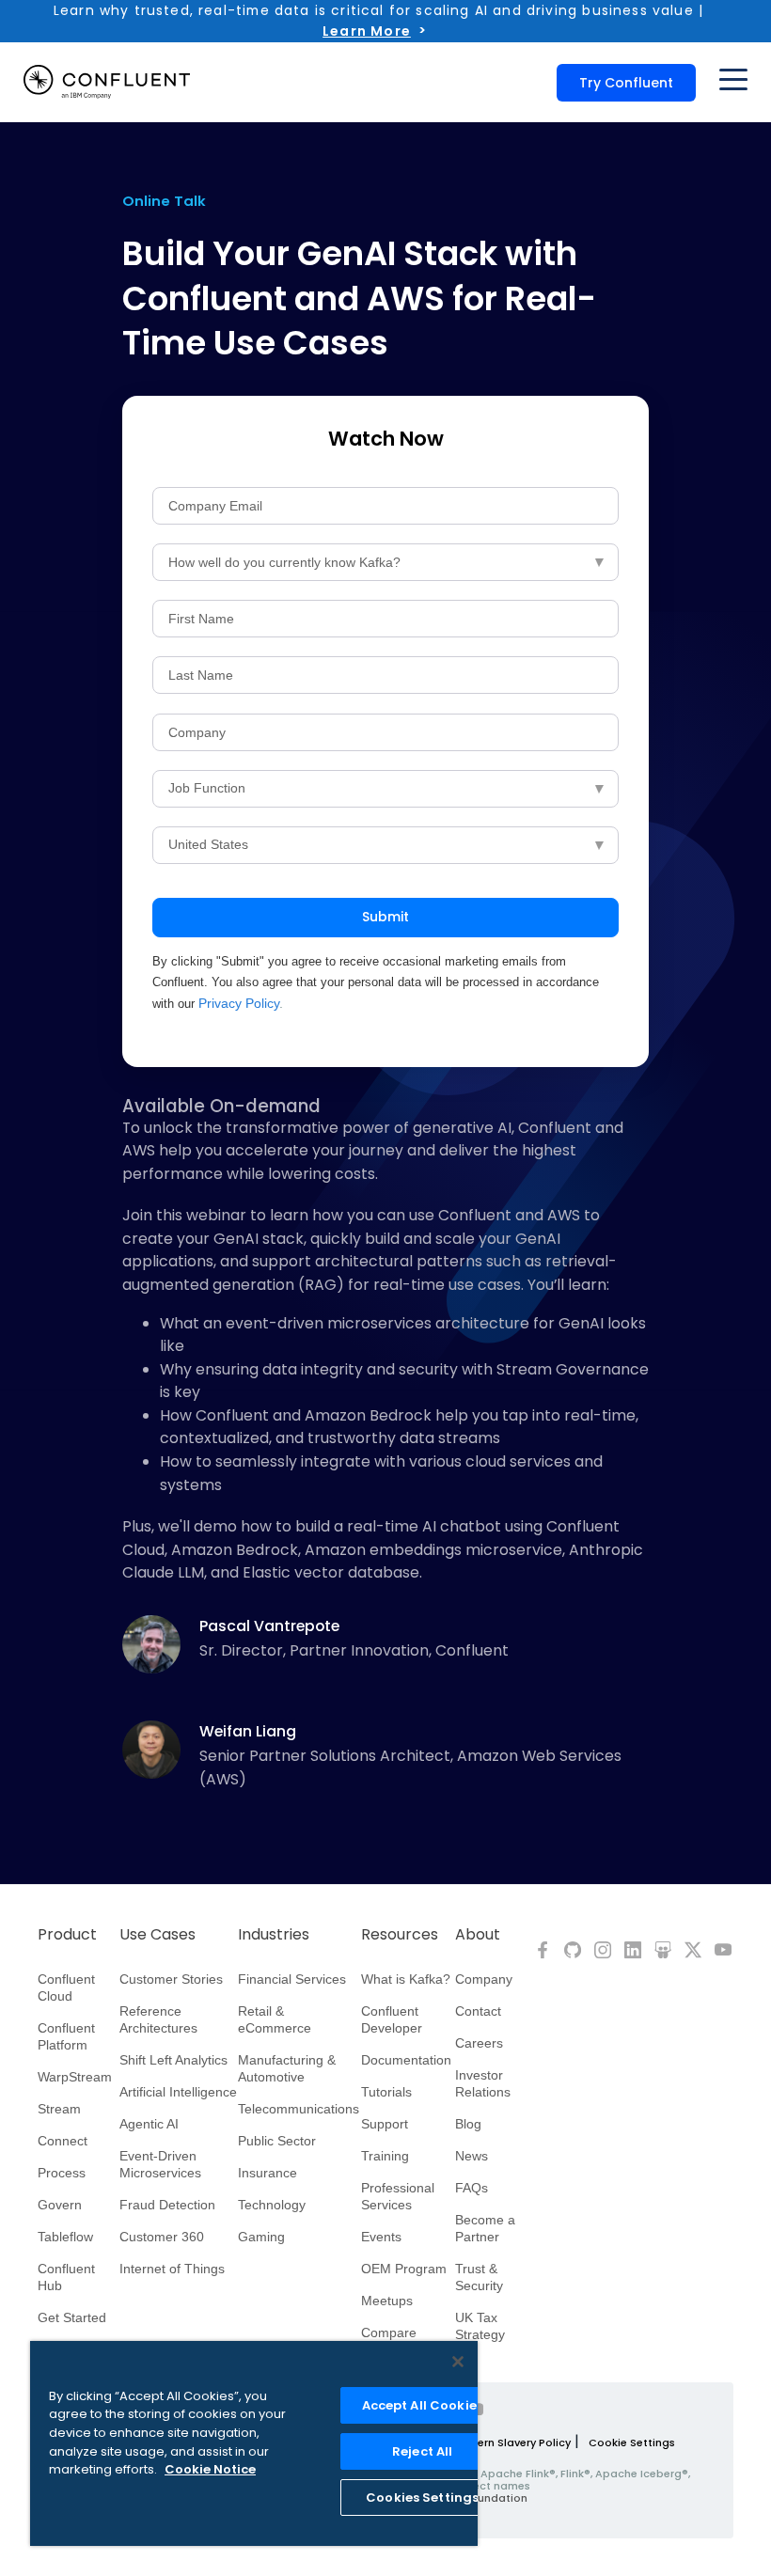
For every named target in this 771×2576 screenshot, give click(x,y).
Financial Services (292, 1979)
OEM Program (404, 2269)
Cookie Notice (210, 2469)
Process (62, 2173)
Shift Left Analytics (173, 2060)
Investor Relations (483, 2083)
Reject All (422, 2451)
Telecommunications (299, 2109)
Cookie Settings (632, 2442)
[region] (254, 2443)
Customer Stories (171, 1979)
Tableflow (65, 2237)
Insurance (267, 2173)
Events (381, 2237)
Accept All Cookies (423, 2405)
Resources (400, 1935)
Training (385, 2156)
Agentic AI (149, 2124)
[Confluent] (107, 82)
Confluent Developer (392, 2019)
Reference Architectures (158, 2019)
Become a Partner (485, 2228)
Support (385, 2124)
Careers (479, 2043)
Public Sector (277, 2141)
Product (67, 1935)
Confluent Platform (66, 2036)
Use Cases (157, 1935)
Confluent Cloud (66, 1987)
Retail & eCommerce (275, 2019)
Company (484, 1979)
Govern (60, 2205)
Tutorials (386, 2092)
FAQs (472, 2188)
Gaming (261, 2237)
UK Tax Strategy (480, 2326)
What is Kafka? (406, 1979)
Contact (478, 2011)
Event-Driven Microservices (160, 2164)
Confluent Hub (66, 2277)
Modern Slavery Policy (512, 2442)
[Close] (458, 2362)
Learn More (367, 31)
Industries (274, 1935)
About (478, 1935)
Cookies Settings (422, 2497)
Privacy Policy (239, 1003)
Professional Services (398, 2196)
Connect (63, 2141)
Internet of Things (172, 2269)
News (472, 2156)
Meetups (387, 2301)
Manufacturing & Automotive (287, 2068)
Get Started (72, 2317)
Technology (272, 2205)
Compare (389, 2333)
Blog (468, 2124)
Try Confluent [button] (626, 83)
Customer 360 (162, 2237)
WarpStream (75, 2077)
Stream (59, 2109)
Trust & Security (479, 2277)
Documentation (406, 2060)
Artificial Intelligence (178, 2092)
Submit (385, 917)
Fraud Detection (167, 2205)
